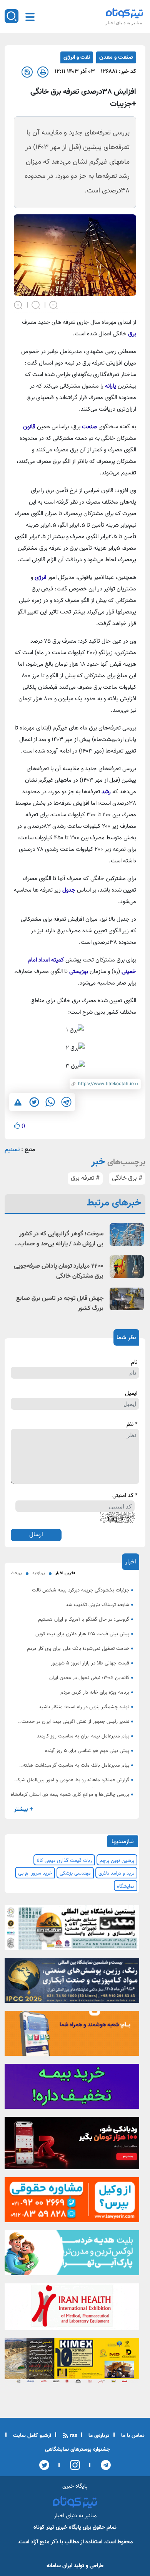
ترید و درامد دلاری (116, 1873)
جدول (69, 890)
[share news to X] (34, 1102)
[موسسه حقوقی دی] (72, 2202)
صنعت (89, 427)
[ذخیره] (27, 72)
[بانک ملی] (72, 2036)
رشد (106, 792)
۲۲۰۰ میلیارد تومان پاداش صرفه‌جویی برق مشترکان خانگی (59, 1271)
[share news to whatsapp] (50, 1102)
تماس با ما (132, 2436)
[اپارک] (72, 2255)
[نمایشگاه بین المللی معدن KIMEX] (72, 2363)
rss (73, 2436)
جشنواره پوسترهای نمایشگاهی (77, 2450)
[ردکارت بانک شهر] (72, 2145)
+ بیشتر (23, 1809)
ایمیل (131, 1394)
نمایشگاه (126, 1886)
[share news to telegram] (66, 1102)
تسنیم (12, 1150)
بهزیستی (79, 972)
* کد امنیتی (125, 1496)
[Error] (18, 1102)
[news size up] (18, 304)
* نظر (132, 1425)
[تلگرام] (103, 2465)
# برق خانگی (127, 1178)
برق (132, 334)
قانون (29, 427)
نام (134, 1363)
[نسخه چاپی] (43, 72)
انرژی (40, 578)
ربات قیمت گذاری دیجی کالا (64, 1861)
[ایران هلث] (72, 2309)
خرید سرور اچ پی (35, 1873)
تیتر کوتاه (44, 2527)
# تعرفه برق (85, 1178)
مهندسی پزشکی (75, 1873)
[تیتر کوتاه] (125, 13)
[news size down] (54, 304)
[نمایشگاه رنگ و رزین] (72, 1983)
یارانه (111, 386)
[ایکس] (44, 2465)
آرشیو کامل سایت (31, 2436)
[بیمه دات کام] (72, 2089)
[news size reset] (36, 304)
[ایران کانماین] (72, 1930)
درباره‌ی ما (98, 2436)
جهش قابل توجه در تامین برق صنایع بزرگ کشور (60, 1304)
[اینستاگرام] (72, 2465)
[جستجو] (12, 16)
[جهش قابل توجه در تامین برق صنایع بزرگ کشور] (127, 1299)
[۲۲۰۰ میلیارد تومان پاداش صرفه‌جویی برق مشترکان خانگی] (127, 1267)
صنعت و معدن (116, 57)
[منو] (30, 17)
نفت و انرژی (77, 57)
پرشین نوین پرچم (117, 1861)
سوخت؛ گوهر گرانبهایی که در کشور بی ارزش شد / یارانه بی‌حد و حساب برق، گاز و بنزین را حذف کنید (61, 1239)
